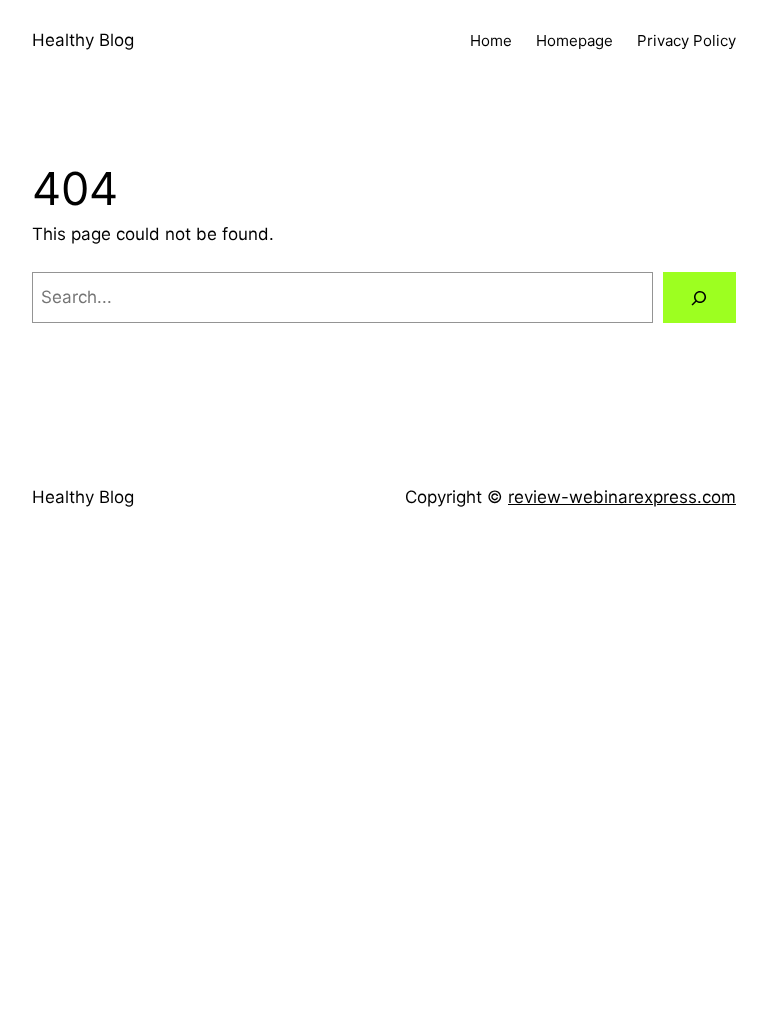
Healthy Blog (83, 40)
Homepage (574, 40)
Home (491, 40)
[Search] (699, 297)
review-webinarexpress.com (622, 497)
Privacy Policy (686, 40)
